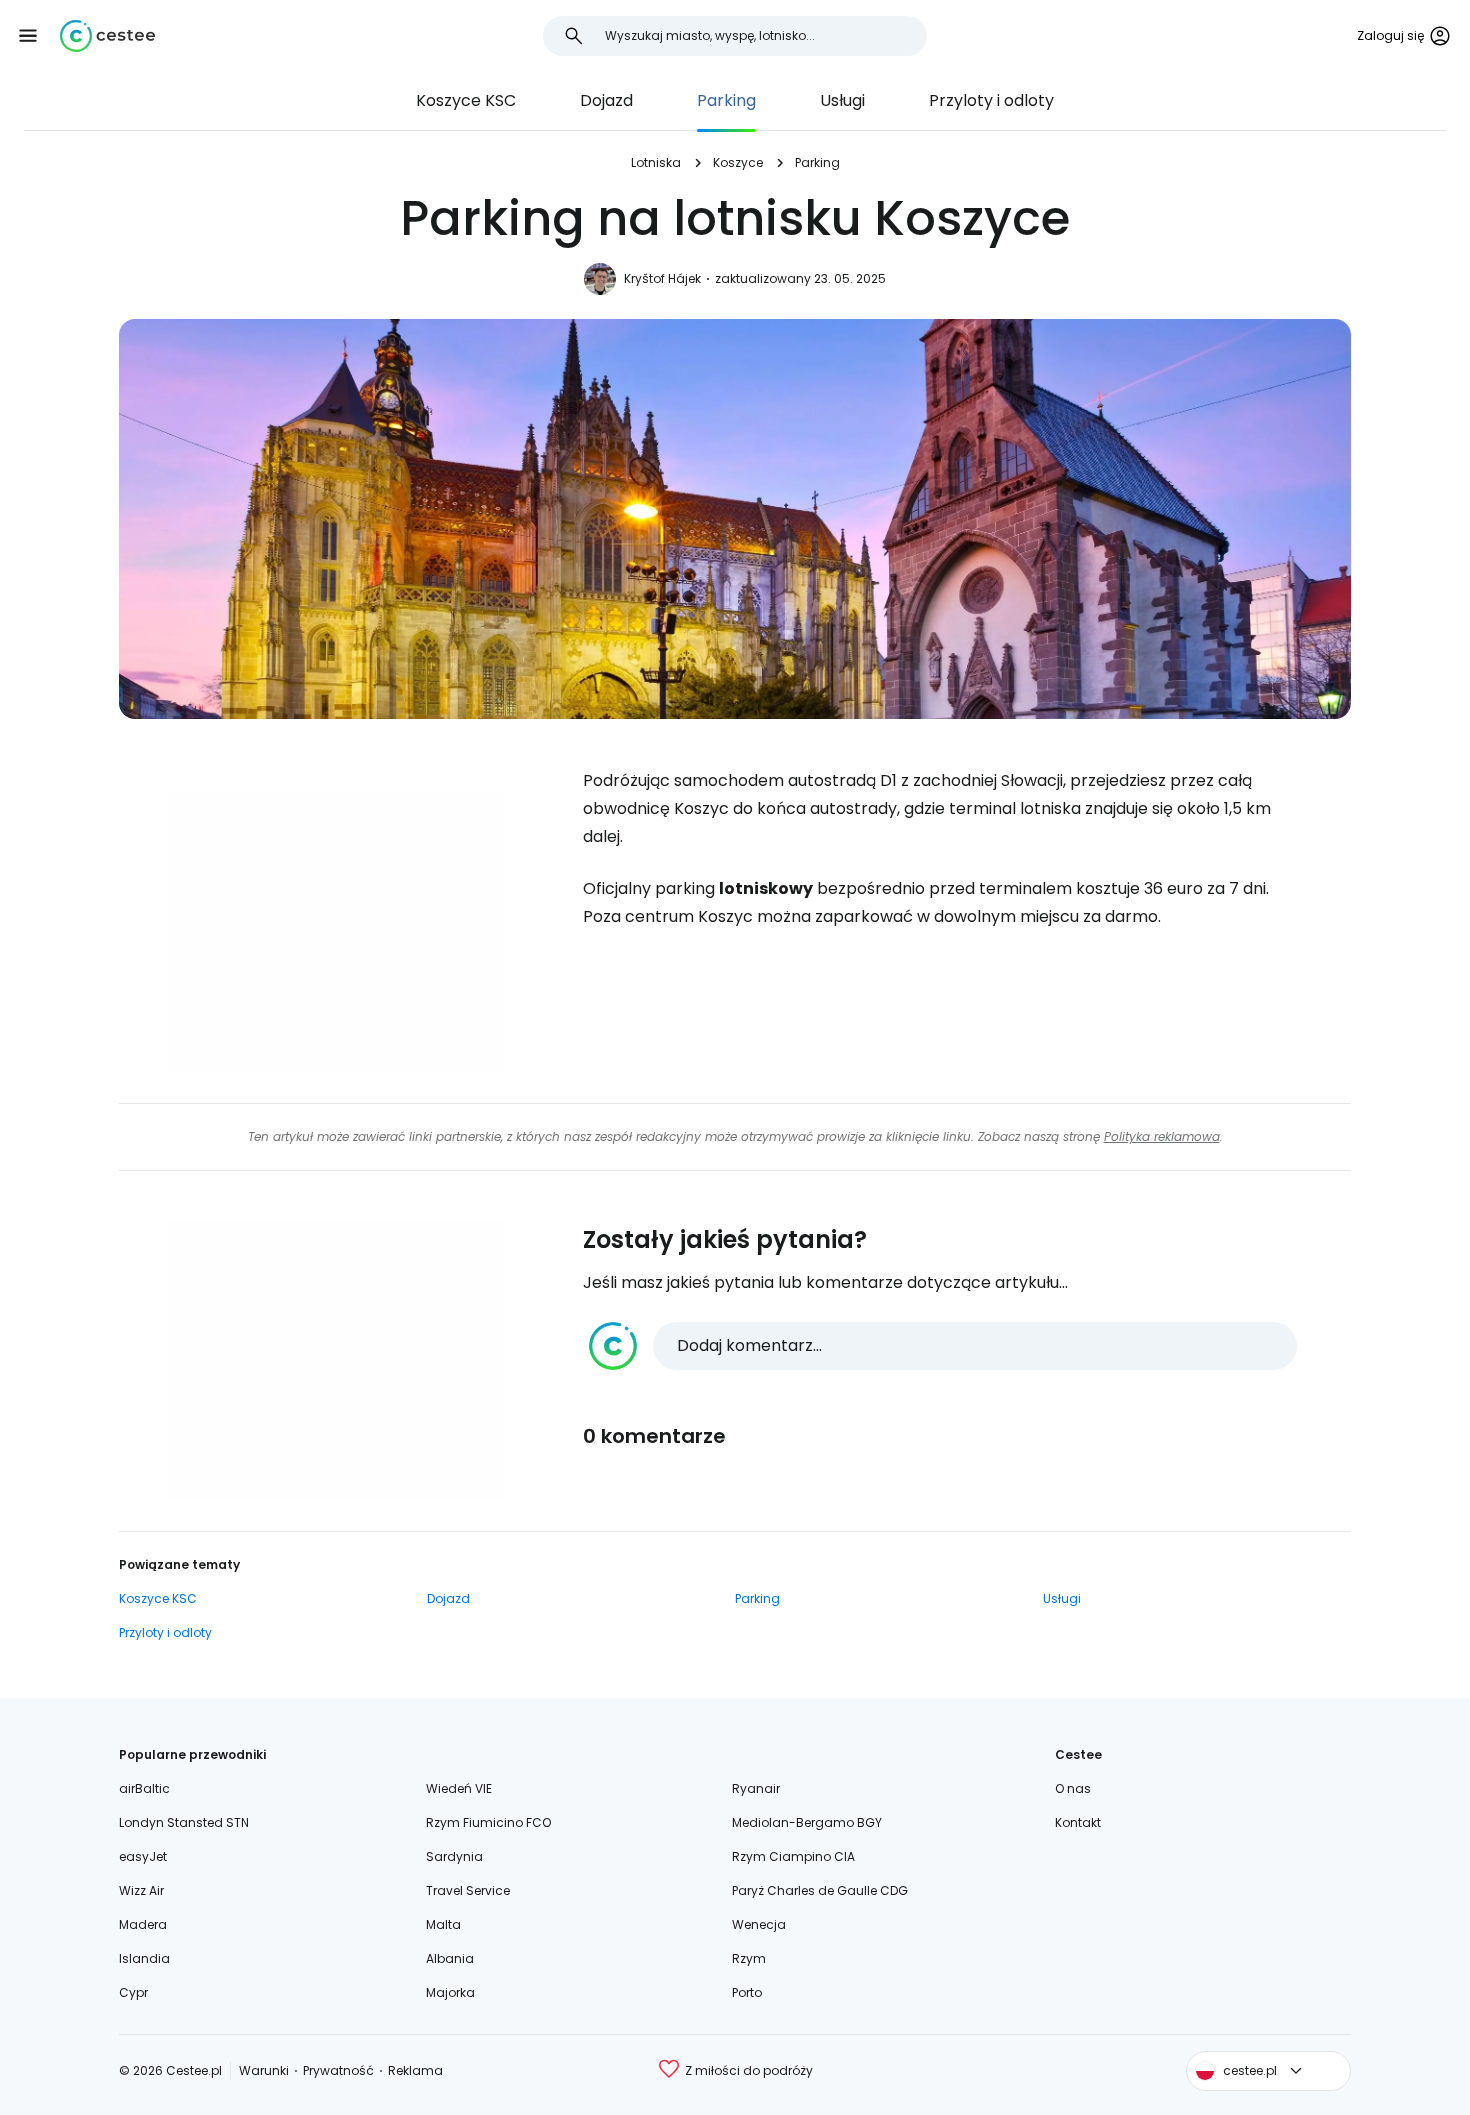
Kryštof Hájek (662, 278)
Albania (450, 1958)
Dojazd (606, 100)
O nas (1073, 1788)
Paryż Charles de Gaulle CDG (820, 1890)
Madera (143, 1924)
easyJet (143, 1856)
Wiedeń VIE (459, 1788)
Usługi (842, 100)
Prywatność (338, 2070)
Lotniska (656, 162)
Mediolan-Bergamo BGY (807, 1822)
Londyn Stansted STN (184, 1822)
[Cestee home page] (107, 36)
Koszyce (738, 162)
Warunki (264, 2070)
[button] (28, 36)
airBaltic (144, 1788)
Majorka (450, 1992)
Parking (726, 100)
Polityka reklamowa (1162, 1136)
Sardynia (454, 1856)
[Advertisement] (335, 931)
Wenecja (759, 1924)
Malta (443, 1924)
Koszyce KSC (466, 100)
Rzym (749, 1958)
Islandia (144, 1958)
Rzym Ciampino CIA (793, 1856)
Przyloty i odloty (991, 100)
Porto (747, 1992)
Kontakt (1078, 1822)
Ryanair (756, 1788)
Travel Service (468, 1890)
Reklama (415, 2070)
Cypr (133, 1992)
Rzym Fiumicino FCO (488, 1822)
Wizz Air (141, 1890)
